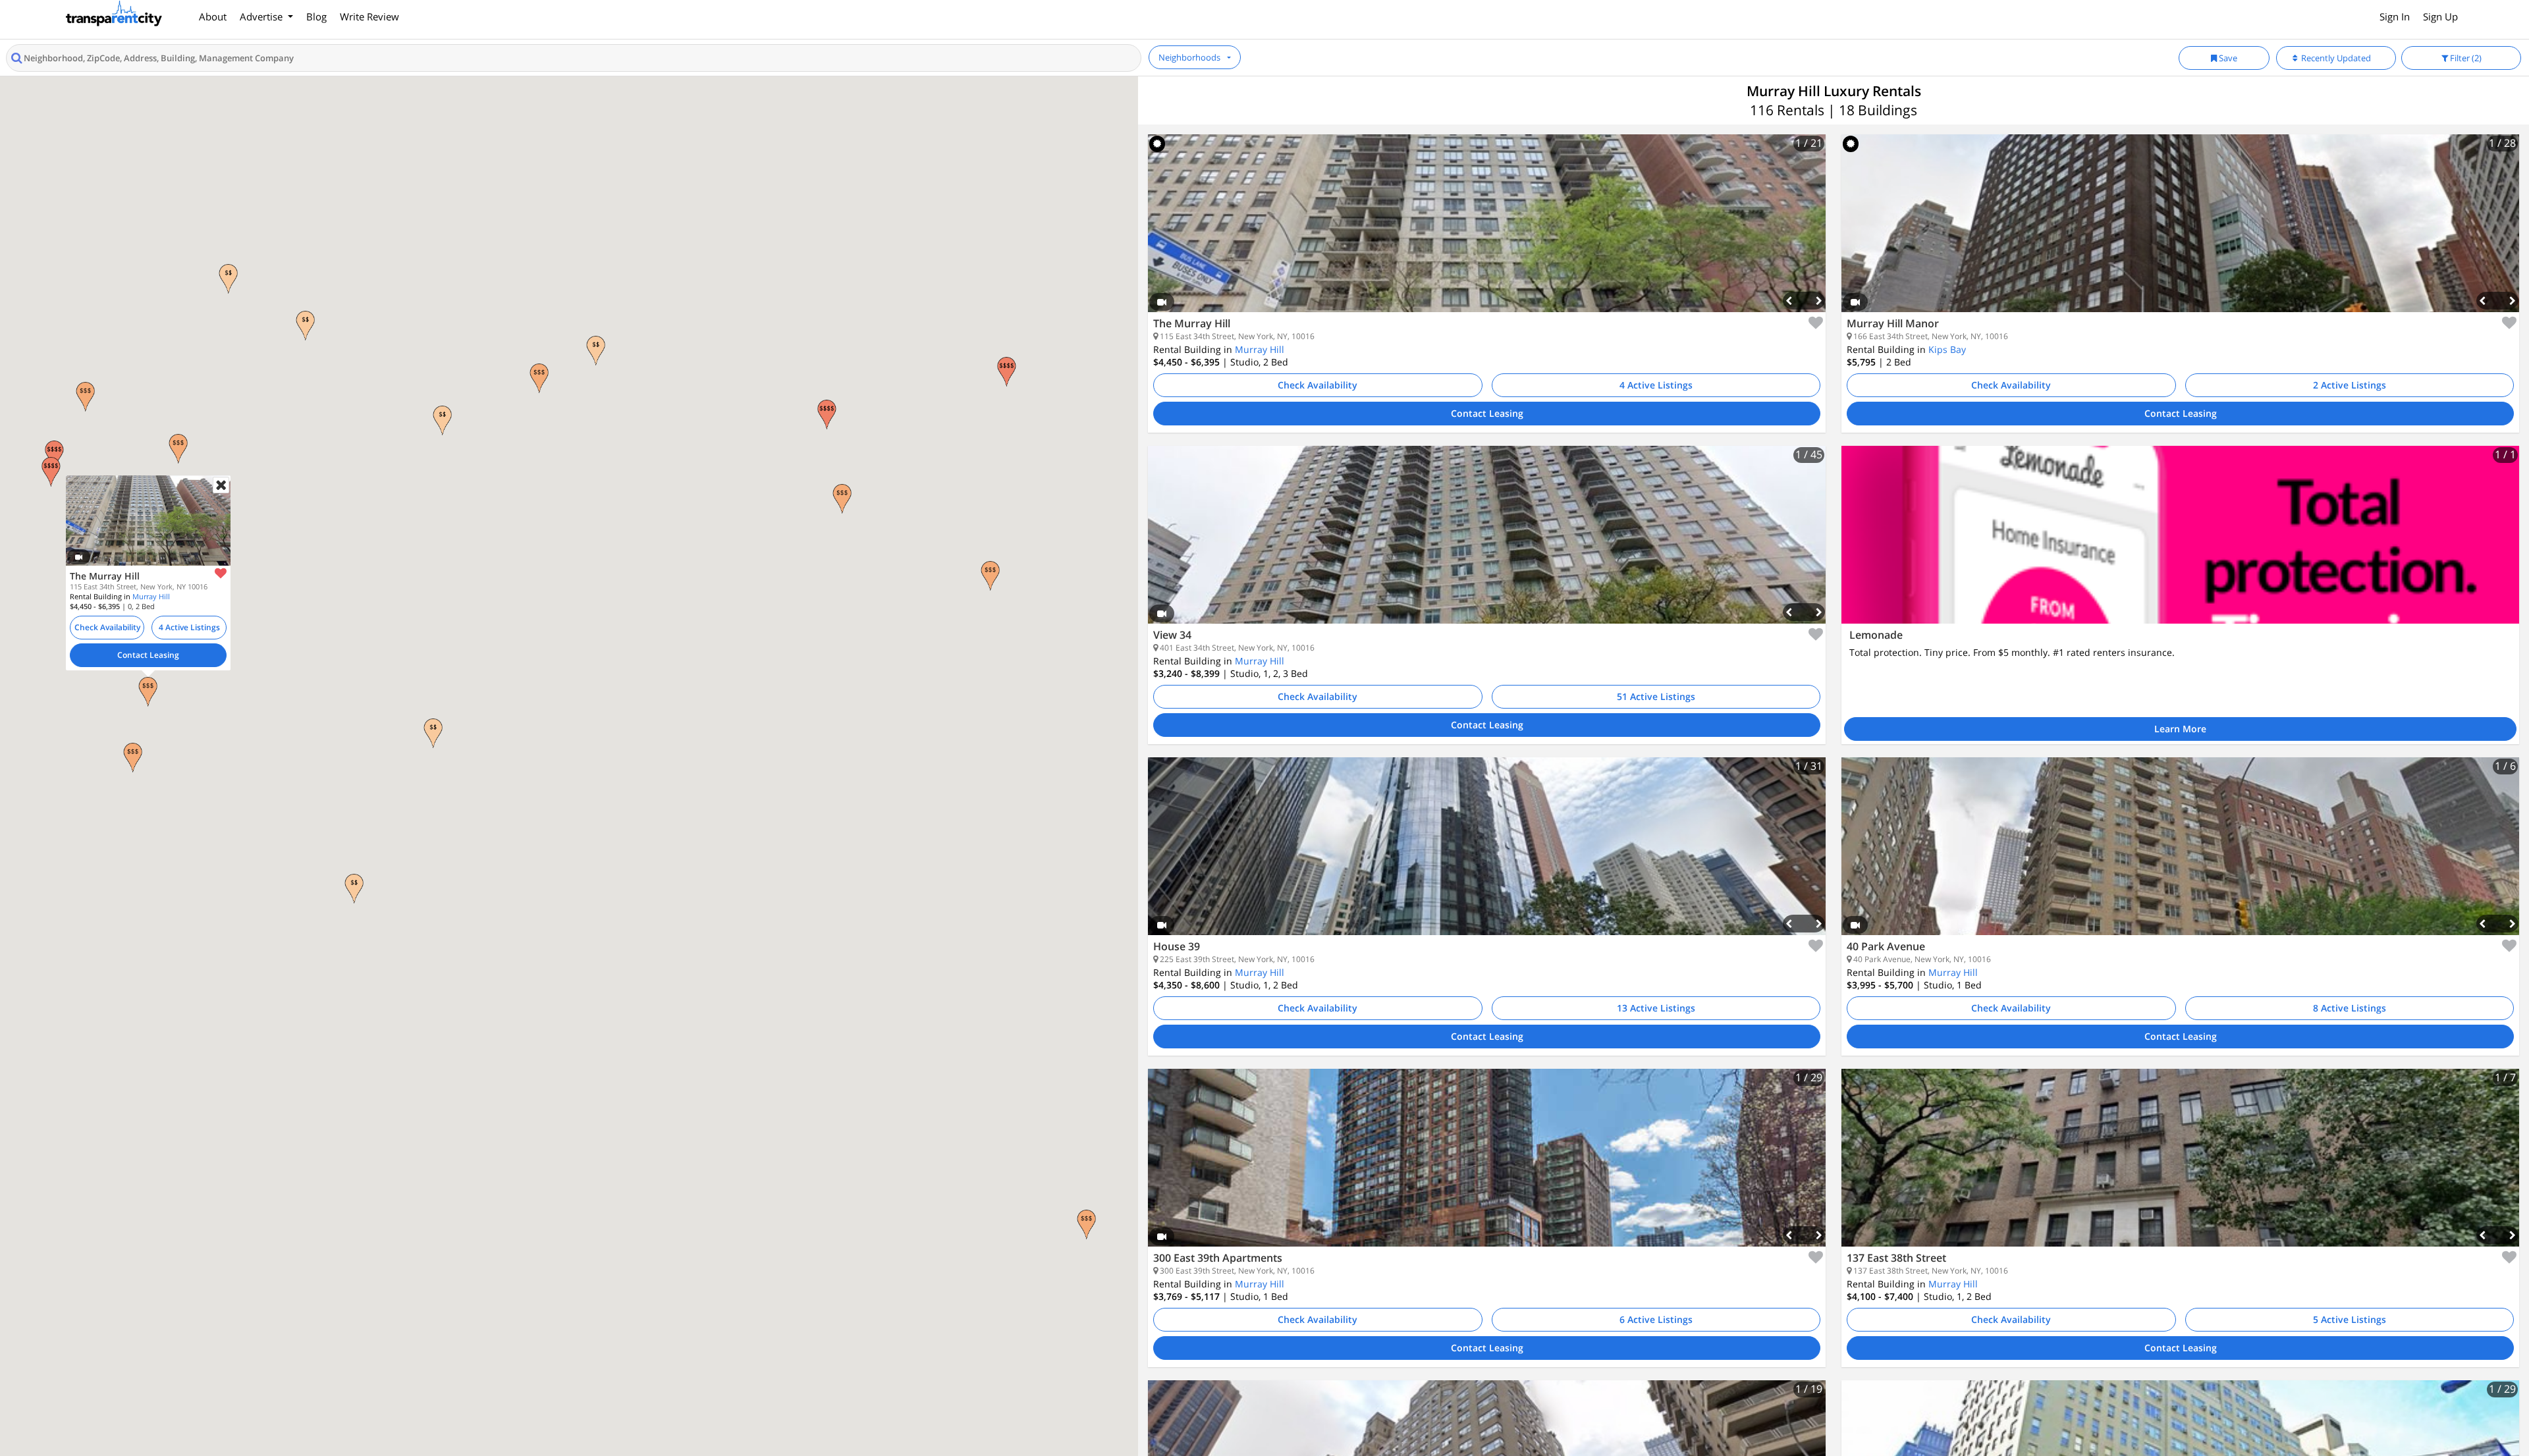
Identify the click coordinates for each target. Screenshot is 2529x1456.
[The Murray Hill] (1487, 233)
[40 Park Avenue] (2180, 856)
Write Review (369, 16)
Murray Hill (151, 596)
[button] (148, 692)
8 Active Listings (2350, 1008)
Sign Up (2440, 16)
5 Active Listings (2350, 1319)
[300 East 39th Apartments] (1487, 1168)
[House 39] (1487, 856)
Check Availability (107, 627)
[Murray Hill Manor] (2180, 233)
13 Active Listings (1656, 1008)
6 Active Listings (1656, 1319)
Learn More (2180, 729)
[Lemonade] (2180, 535)
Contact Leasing (148, 654)
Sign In (2395, 16)
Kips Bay (1947, 349)
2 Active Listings (2350, 385)
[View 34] (1487, 545)
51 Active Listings (1656, 696)
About (213, 16)
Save (2227, 58)
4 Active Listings (189, 627)
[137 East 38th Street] (2180, 1168)
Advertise (262, 16)
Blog (316, 16)
